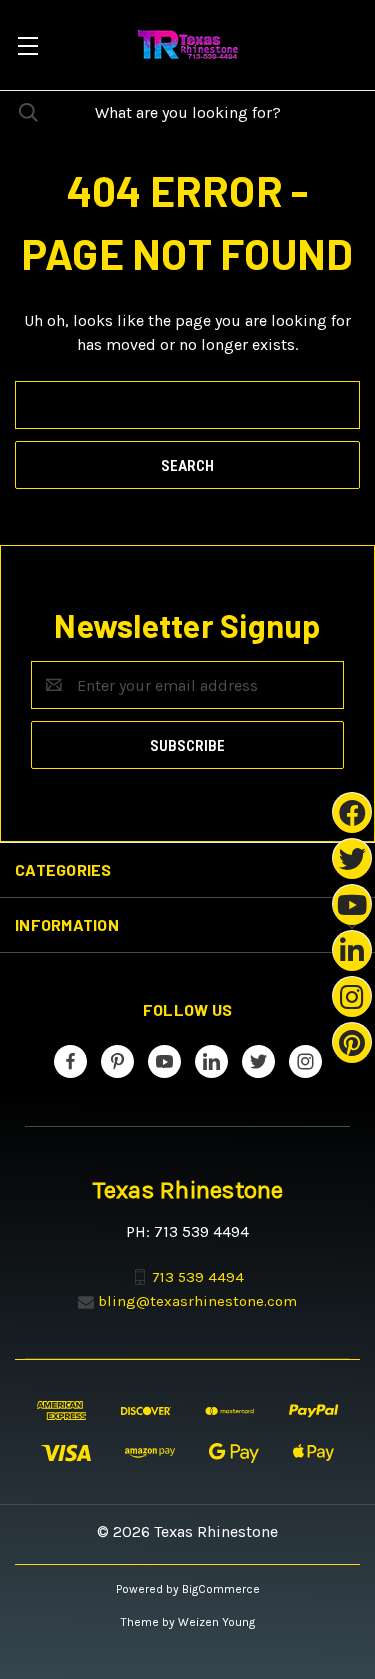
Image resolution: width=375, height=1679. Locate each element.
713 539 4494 (198, 1277)
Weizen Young (216, 1622)
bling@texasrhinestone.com (197, 1301)
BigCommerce (221, 1589)
